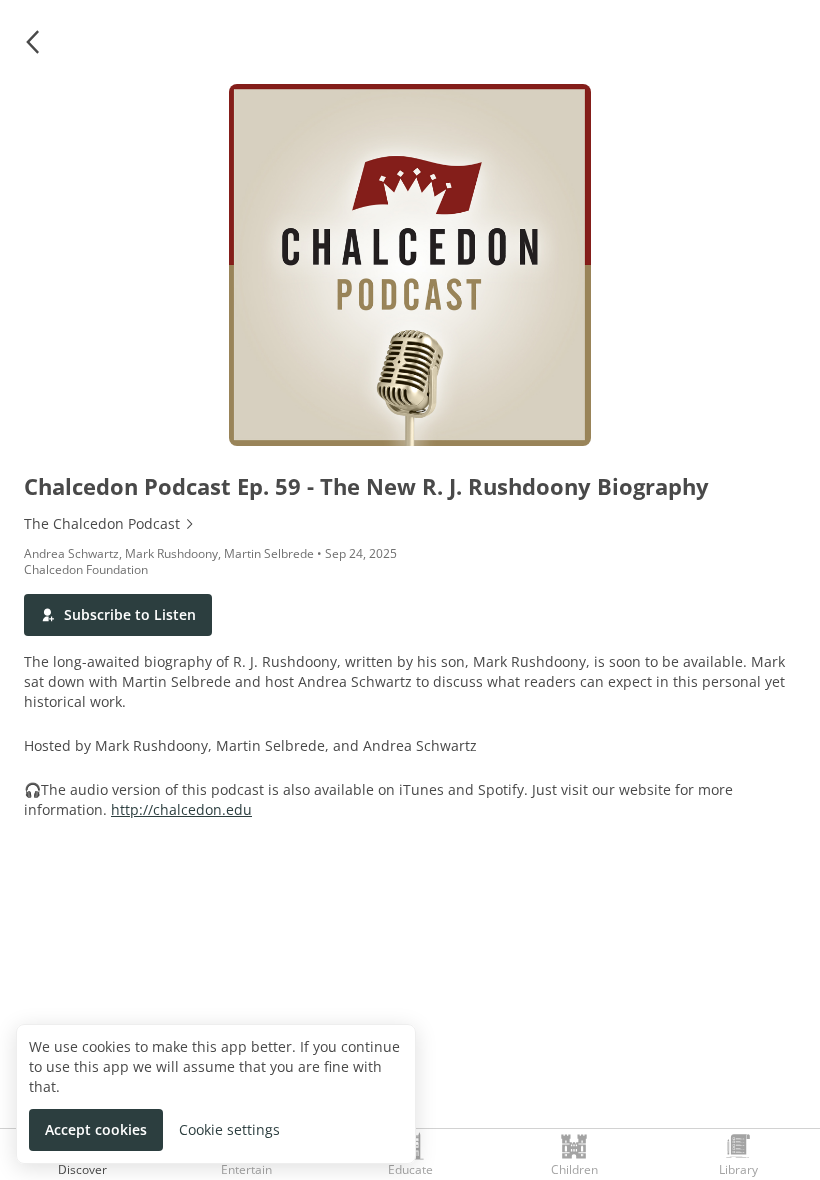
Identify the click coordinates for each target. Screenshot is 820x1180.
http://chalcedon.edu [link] (181, 809)
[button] (32, 42)
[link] (410, 524)
